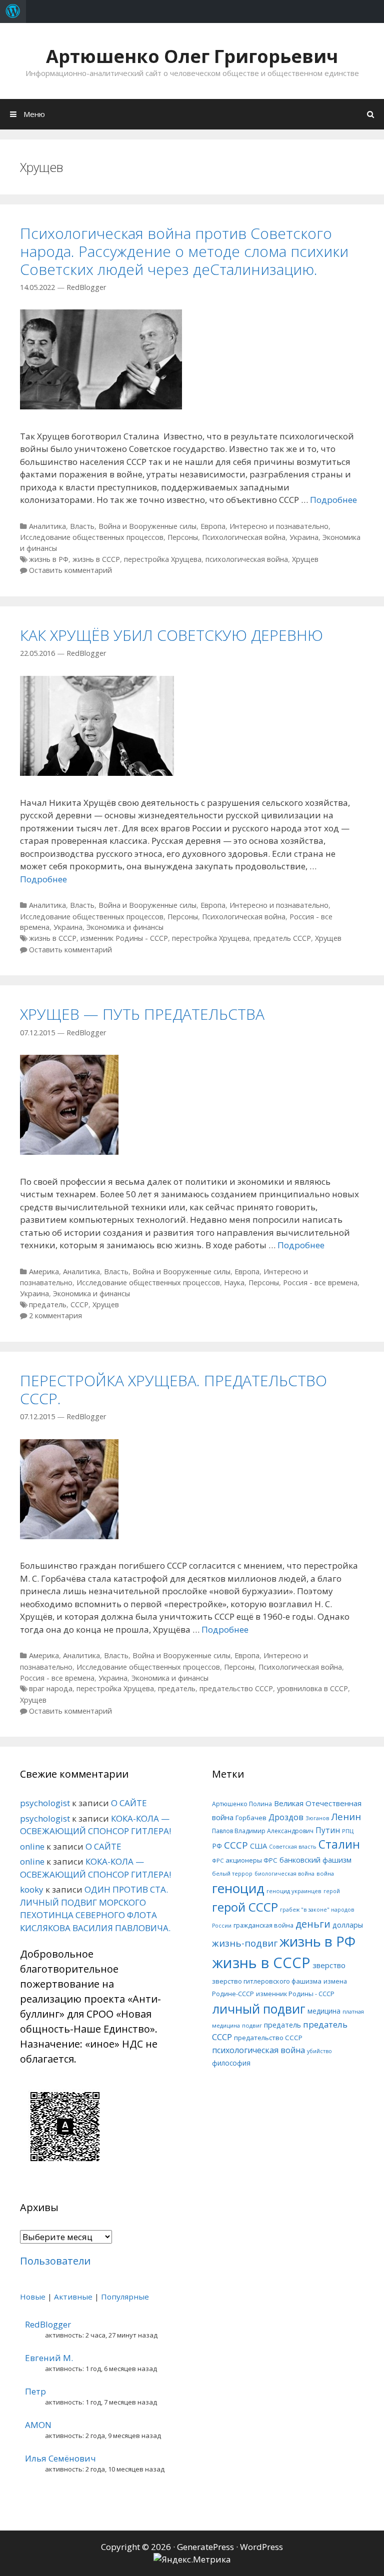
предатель (48, 1304)
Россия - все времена (320, 1283)
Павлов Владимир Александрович (263, 1831)
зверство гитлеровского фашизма (267, 1981)
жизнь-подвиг (245, 1943)
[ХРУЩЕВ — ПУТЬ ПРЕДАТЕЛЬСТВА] (69, 1152)
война (325, 1873)
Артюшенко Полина (242, 1804)
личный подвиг (259, 2009)
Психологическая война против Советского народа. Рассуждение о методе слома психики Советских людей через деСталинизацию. (184, 251)
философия (231, 2063)
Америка (44, 1272)
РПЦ (348, 1831)
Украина (304, 537)
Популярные (125, 2297)
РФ (217, 1846)
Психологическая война (244, 537)
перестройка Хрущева (163, 559)
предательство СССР (236, 1688)
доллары (348, 1925)
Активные (73, 2297)
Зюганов (317, 1818)
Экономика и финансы (125, 927)
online (32, 1846)
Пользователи (55, 2261)
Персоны (183, 537)
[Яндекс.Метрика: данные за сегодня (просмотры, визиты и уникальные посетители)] (192, 2560)
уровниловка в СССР (312, 1688)
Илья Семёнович (60, 2458)
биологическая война (284, 1874)
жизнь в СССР (96, 559)
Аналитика (47, 526)
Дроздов (286, 1817)
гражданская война (263, 1925)
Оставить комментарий (70, 570)
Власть (82, 526)
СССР (79, 1304)
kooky (32, 1889)
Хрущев (305, 559)
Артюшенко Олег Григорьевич (192, 56)
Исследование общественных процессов (92, 537)
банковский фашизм (315, 1860)
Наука (234, 1283)
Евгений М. (49, 2358)
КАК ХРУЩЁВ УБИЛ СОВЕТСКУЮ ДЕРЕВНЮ (171, 635)
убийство (319, 2051)
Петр (35, 2391)
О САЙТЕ (129, 1803)
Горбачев (251, 1818)
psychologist (45, 1803)
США (258, 1846)
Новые (33, 2297)
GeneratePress (205, 2547)
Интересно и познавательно (279, 526)
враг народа (51, 1688)
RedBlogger (48, 2324)
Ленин (346, 1816)
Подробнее (333, 500)
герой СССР (245, 1907)
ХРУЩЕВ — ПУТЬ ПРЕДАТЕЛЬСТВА (142, 1014)
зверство (329, 1965)
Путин (328, 1830)
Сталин (339, 1844)
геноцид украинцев (294, 1891)
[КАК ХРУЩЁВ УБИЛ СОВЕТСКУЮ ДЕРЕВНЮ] (97, 773)
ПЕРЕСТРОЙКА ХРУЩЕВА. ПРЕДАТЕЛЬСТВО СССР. (173, 1389)
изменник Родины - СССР (124, 938)
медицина (324, 2011)
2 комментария (55, 1315)
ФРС (218, 1860)
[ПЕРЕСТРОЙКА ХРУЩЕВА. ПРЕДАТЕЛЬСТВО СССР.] (69, 1536)
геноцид (238, 1888)
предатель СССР (282, 938)
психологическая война (247, 559)
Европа (213, 526)
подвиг (252, 2025)
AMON (38, 2425)
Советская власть (293, 1847)
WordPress (261, 2547)
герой (332, 1891)
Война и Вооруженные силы (147, 526)
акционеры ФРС (251, 1860)
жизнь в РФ (49, 559)
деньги (313, 1924)
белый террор (232, 1873)
